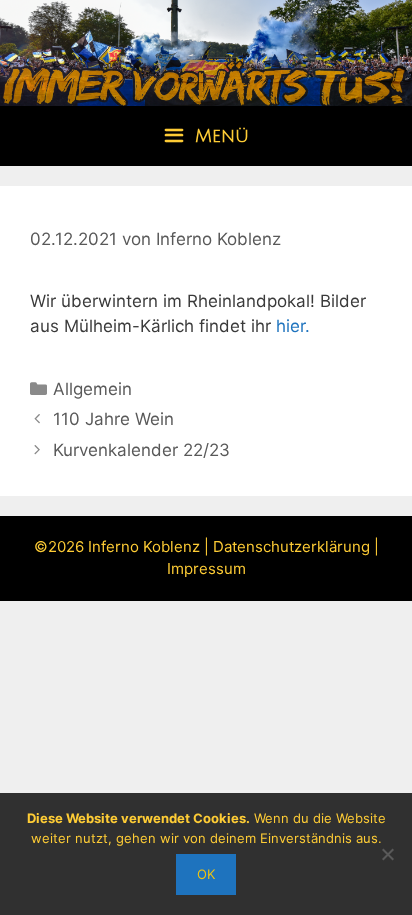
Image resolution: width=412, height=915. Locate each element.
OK (206, 874)
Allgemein (92, 389)
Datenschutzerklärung (291, 546)
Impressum (206, 568)
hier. (293, 326)
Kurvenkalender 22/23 (141, 450)
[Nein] (387, 854)
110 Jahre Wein (113, 419)
